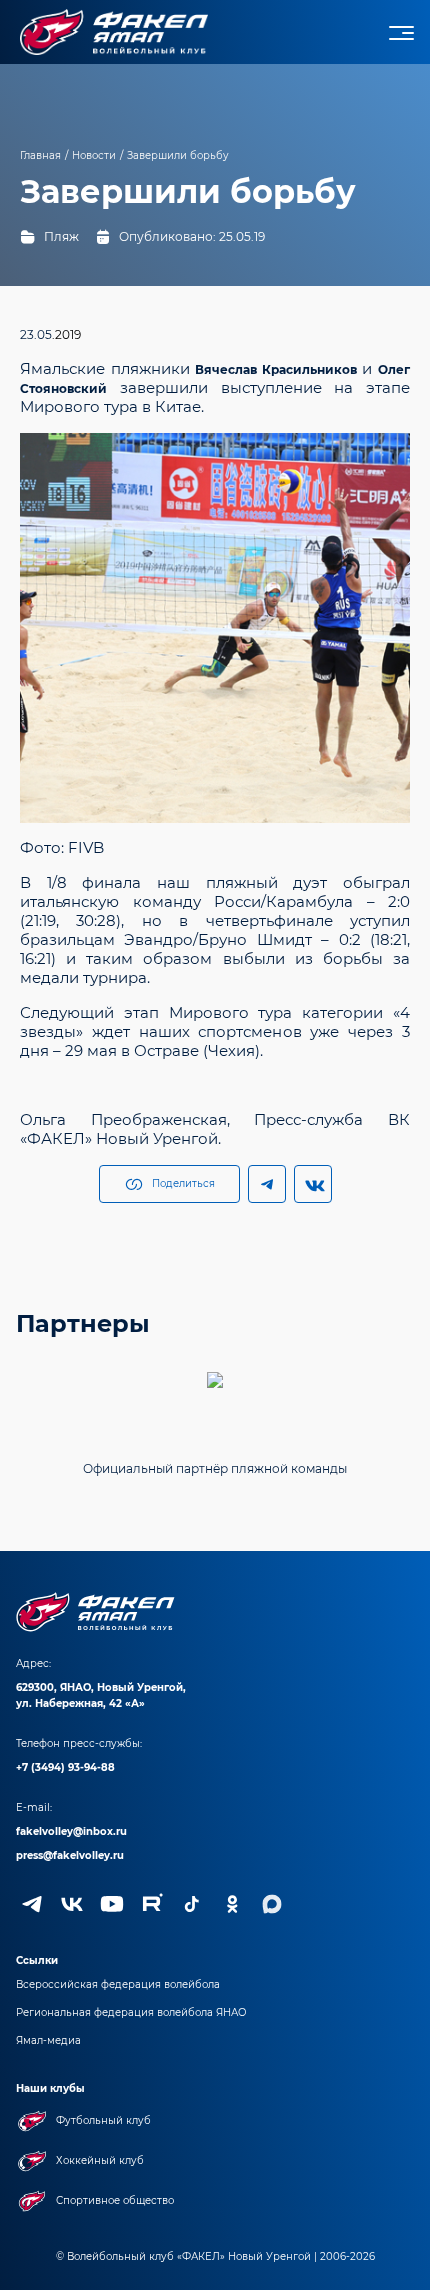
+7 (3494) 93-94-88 (65, 1767)
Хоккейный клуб (100, 2160)
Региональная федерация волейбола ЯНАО (131, 2012)
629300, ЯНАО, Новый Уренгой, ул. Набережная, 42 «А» (101, 1695)
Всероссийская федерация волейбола (118, 1984)
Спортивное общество (115, 2200)
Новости (94, 155)
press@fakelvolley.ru (70, 1855)
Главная (40, 155)
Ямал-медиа (48, 2040)
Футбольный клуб (103, 2120)
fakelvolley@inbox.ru (71, 1831)
